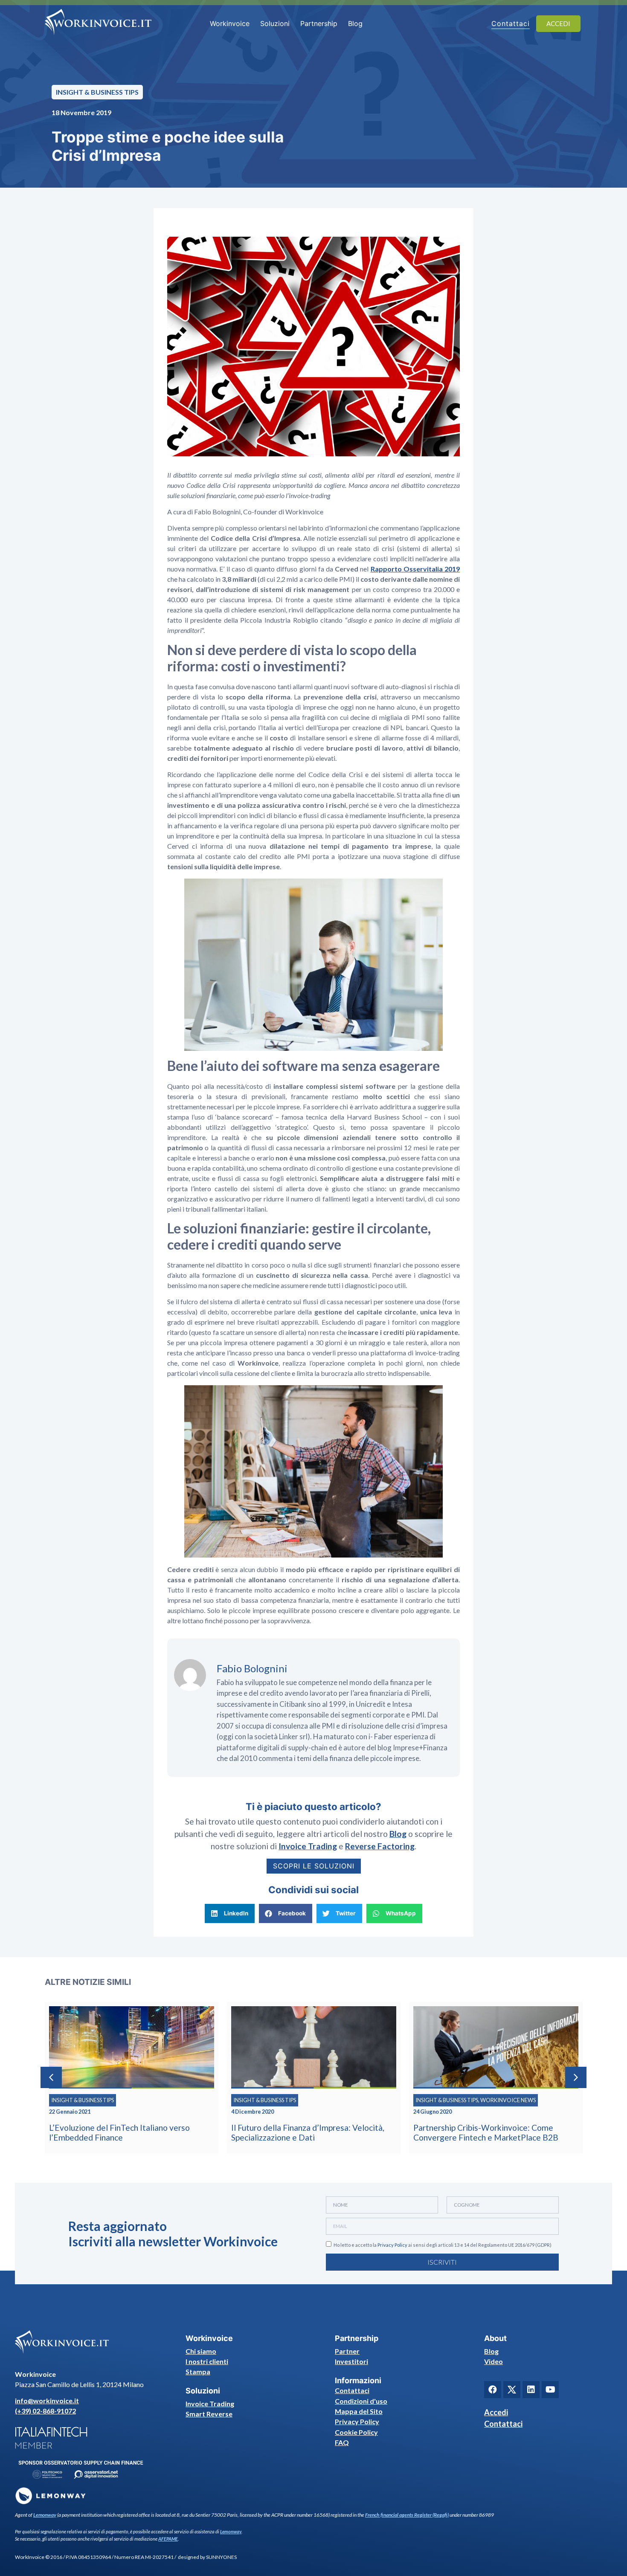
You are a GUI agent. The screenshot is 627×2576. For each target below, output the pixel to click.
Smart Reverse (209, 2414)
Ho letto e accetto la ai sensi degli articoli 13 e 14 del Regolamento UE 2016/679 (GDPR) (443, 2245)
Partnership (319, 23)
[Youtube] (550, 2390)
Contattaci (352, 2390)
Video (493, 2361)
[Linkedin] (531, 2390)
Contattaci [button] (511, 23)
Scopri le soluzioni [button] (314, 1866)
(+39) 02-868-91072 (45, 2411)
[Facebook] (493, 2390)
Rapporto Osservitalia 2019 (415, 569)
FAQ (342, 2442)
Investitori (351, 2361)
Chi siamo (201, 2351)
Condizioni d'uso (361, 2401)
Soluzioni (275, 23)
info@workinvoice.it (47, 2400)
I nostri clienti (207, 2361)
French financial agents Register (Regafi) (407, 2515)
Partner (347, 2351)
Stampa (198, 2371)
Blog (355, 23)
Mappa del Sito (359, 2411)
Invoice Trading (210, 2403)
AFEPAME (168, 2539)
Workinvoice (230, 23)
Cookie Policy (356, 2432)
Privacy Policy (392, 2245)
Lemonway (45, 2515)
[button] (230, 1913)
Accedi (496, 2412)
